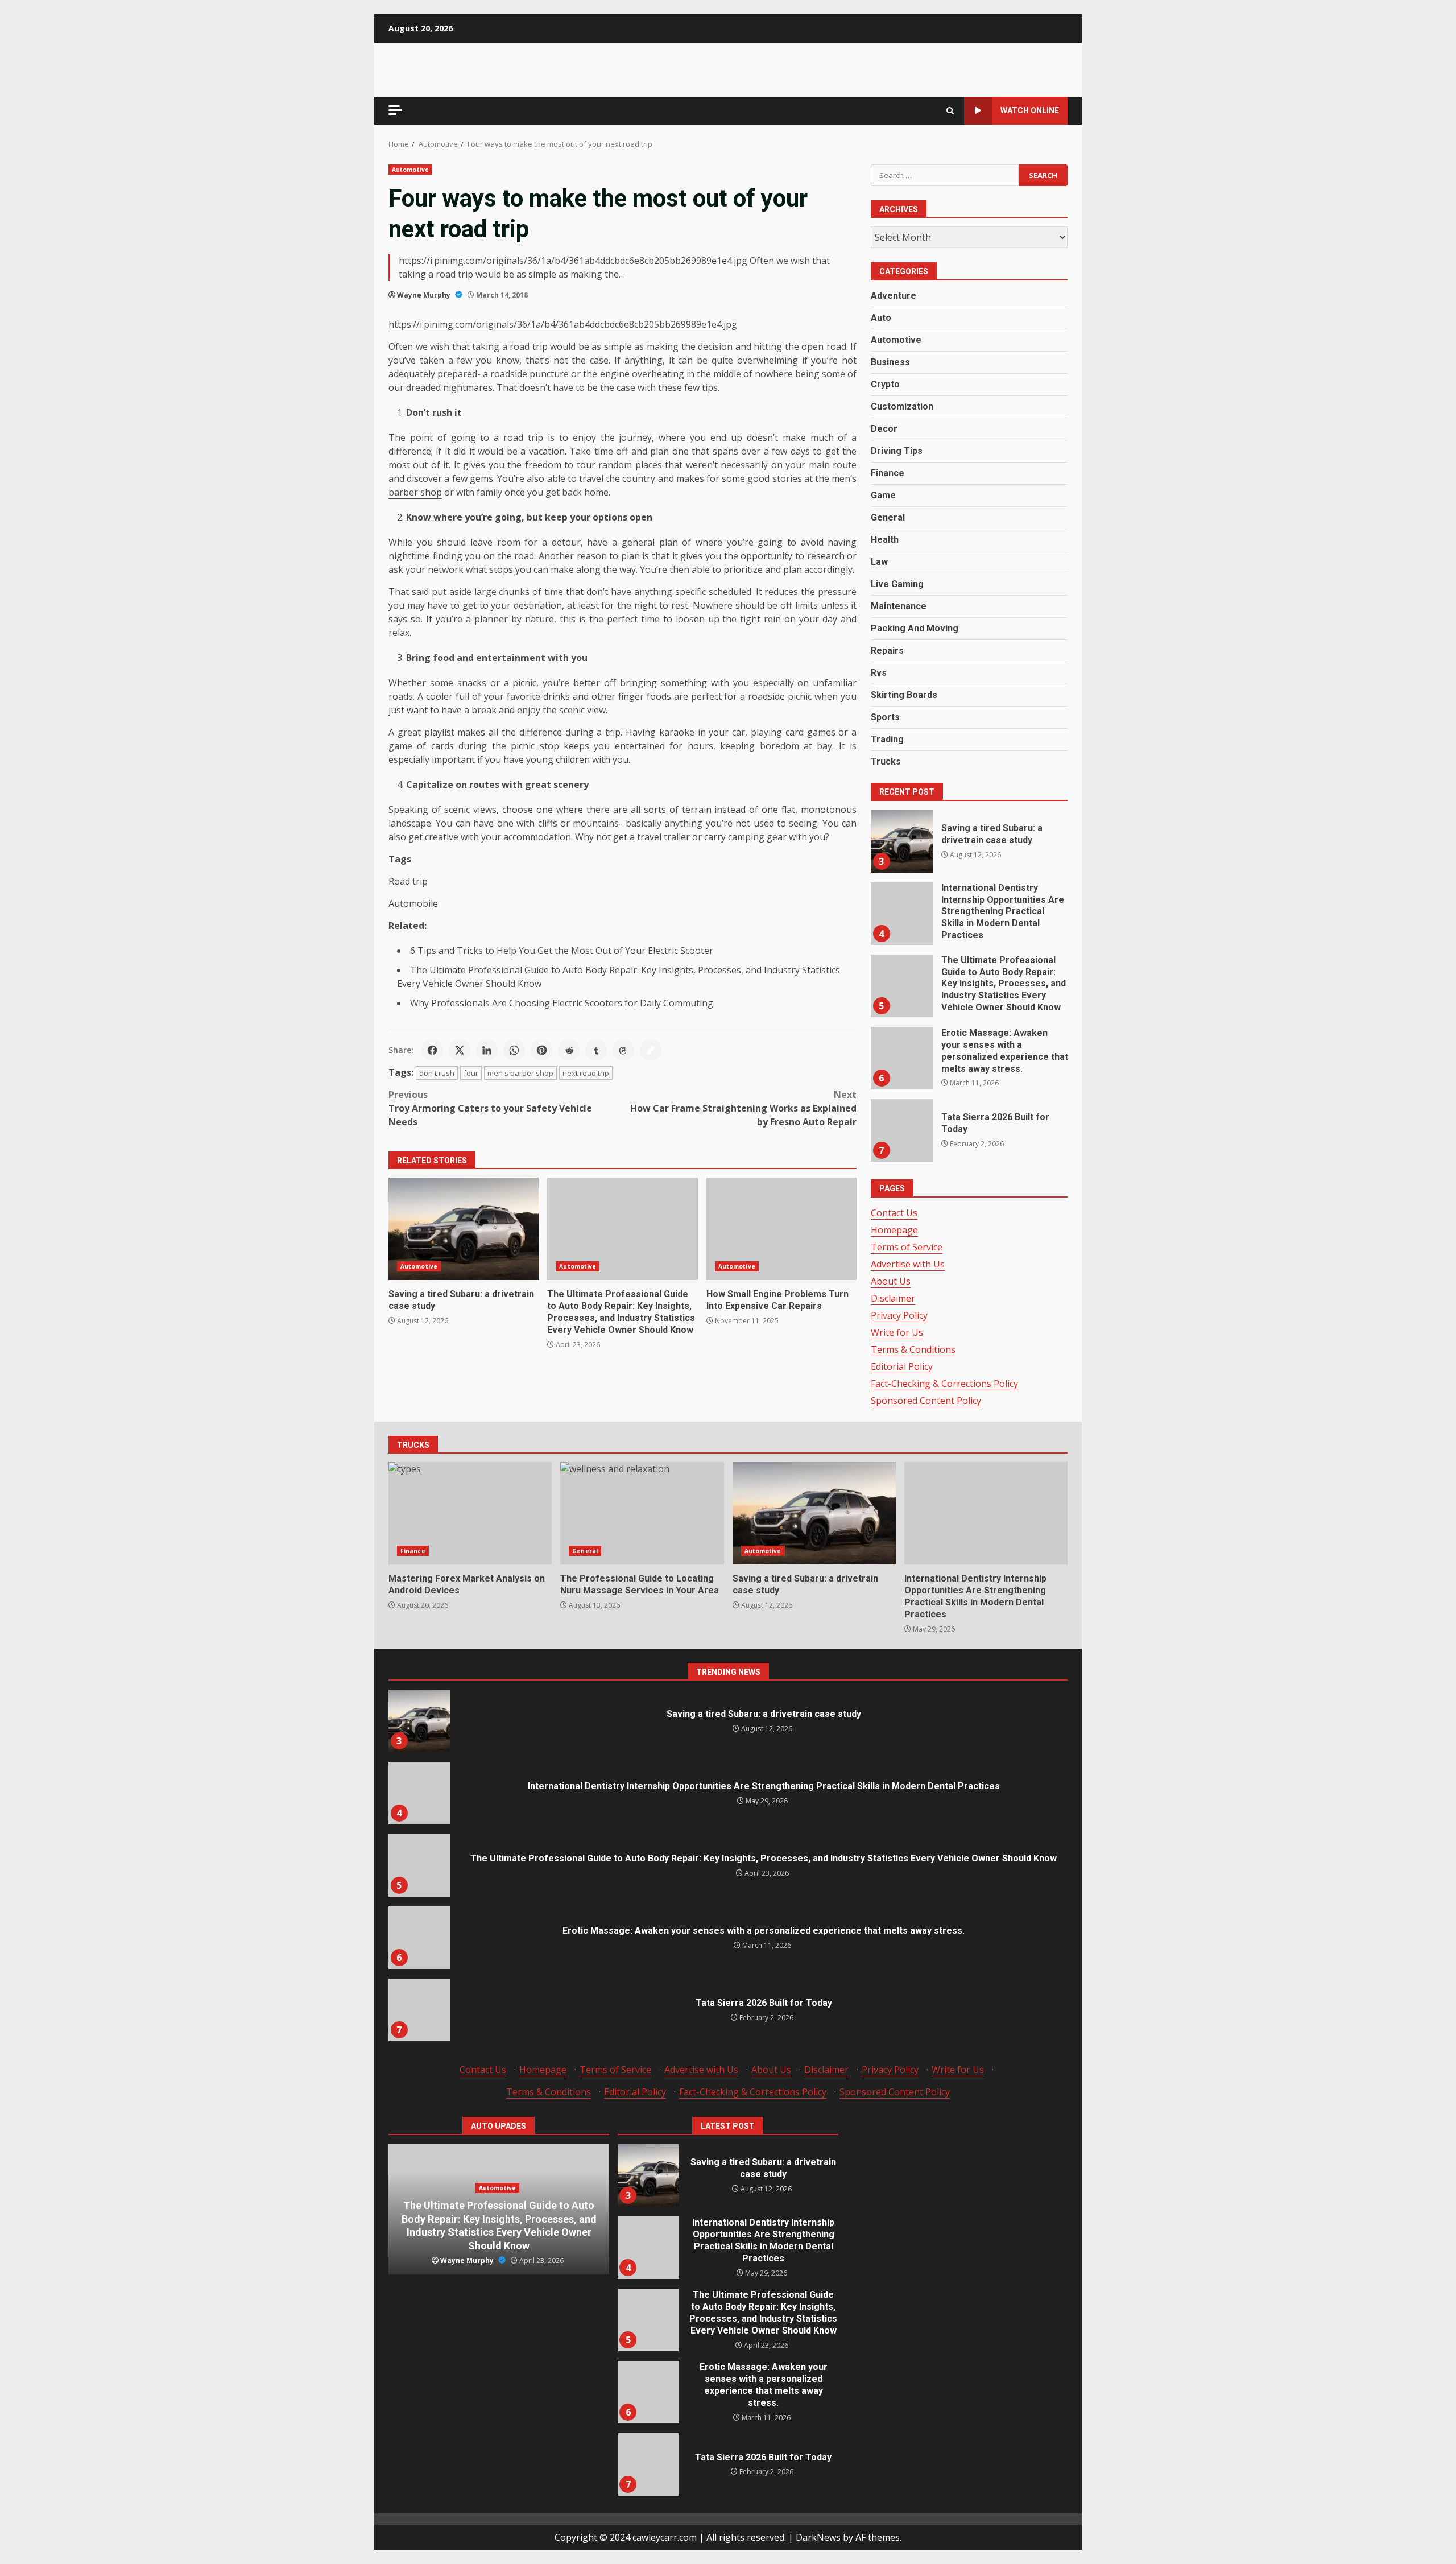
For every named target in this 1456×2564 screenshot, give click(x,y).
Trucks (886, 761)
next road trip (586, 1073)
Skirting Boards (904, 695)
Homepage (894, 1230)
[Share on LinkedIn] (487, 1050)
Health (885, 540)
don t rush (437, 1073)
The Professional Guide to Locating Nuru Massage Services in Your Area (642, 1513)
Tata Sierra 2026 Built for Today (901, 1130)
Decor (884, 429)
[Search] (950, 111)
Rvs (879, 673)
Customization (902, 406)
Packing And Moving (915, 628)
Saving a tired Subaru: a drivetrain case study (464, 1229)
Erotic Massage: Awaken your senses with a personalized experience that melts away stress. (901, 1058)
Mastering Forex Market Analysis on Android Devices (470, 1513)
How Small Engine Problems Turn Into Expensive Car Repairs (781, 1229)
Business (890, 362)
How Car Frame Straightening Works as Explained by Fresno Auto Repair (743, 1108)
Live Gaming (897, 584)
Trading (887, 739)
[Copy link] (651, 1050)
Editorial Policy (902, 1366)
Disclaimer (893, 1298)
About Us (891, 1281)
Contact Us (894, 1213)
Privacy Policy (899, 1315)
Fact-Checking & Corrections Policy (944, 1384)
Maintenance (899, 606)
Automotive (410, 170)
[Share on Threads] (623, 1050)
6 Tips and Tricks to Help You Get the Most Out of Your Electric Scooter (563, 951)
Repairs (887, 651)
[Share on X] (460, 1050)
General (888, 517)
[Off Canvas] (395, 110)
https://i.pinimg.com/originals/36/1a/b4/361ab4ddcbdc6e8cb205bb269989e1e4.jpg (563, 324)
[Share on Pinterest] (541, 1050)
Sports (885, 717)
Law (879, 562)
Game (883, 495)
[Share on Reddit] (569, 1050)
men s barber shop (520, 1073)
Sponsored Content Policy (926, 1401)
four (471, 1073)
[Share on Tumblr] (596, 1050)
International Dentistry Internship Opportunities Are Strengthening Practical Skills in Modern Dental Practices (901, 914)
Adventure (894, 296)
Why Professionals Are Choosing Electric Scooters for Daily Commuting (562, 1003)
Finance (888, 473)
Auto (881, 318)
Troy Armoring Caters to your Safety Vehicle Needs (490, 1108)
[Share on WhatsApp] (514, 1050)
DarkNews (818, 2537)
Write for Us (897, 1332)
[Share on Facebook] (432, 1050)
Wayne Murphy (425, 295)
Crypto (885, 384)
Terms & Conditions (913, 1349)
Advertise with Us (908, 1264)
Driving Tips (897, 451)
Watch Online (1030, 110)
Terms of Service (907, 1247)
